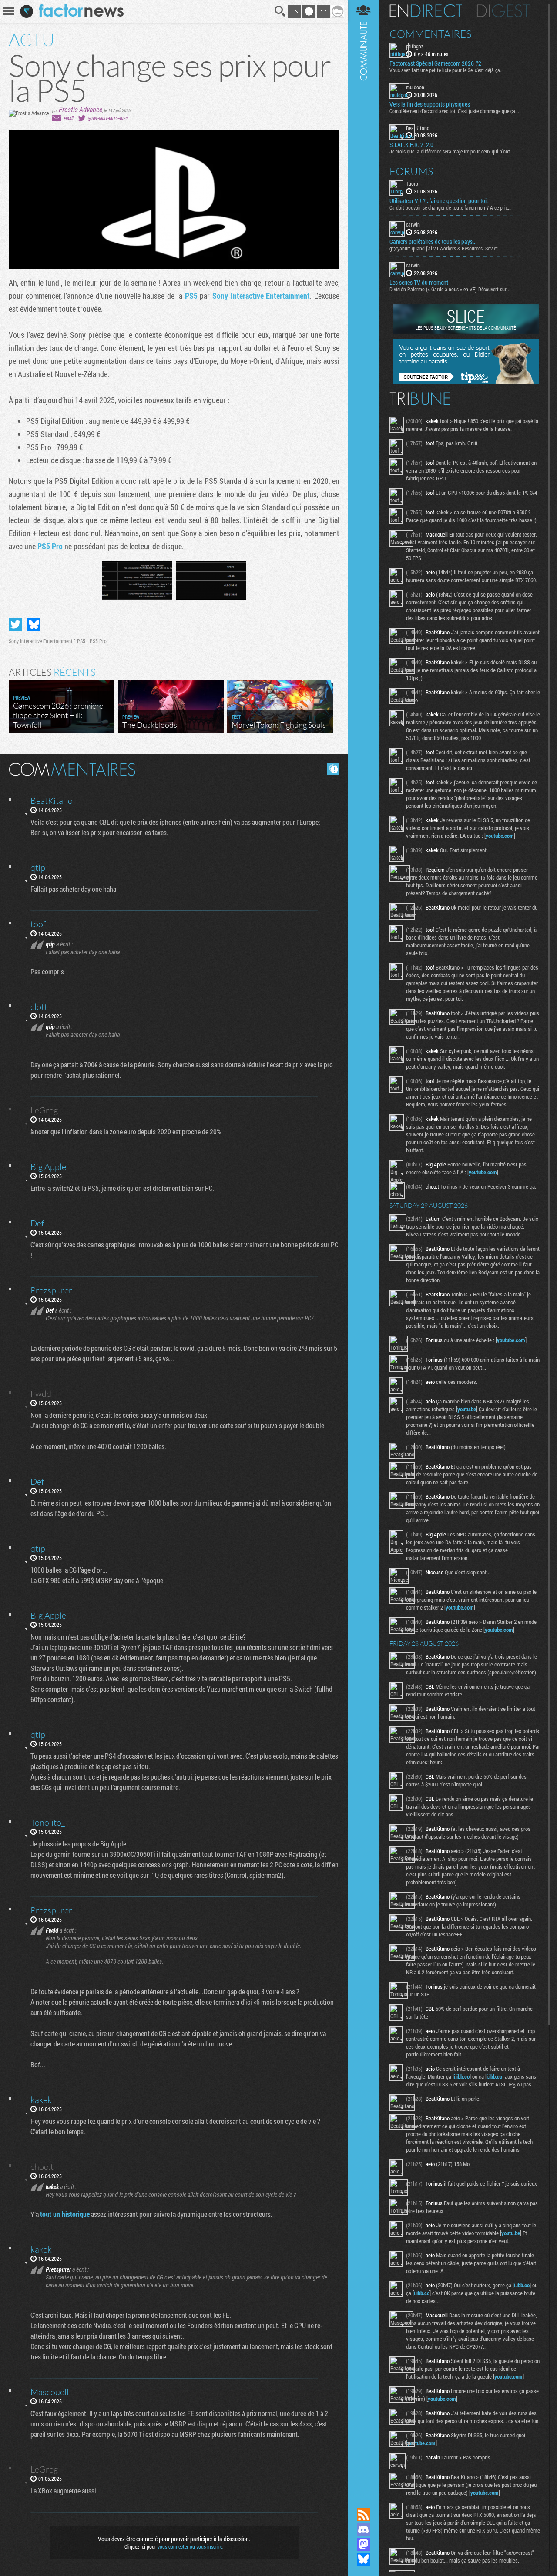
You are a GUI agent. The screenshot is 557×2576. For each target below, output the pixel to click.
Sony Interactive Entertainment (261, 296)
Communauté (363, 1246)
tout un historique (65, 2214)
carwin (413, 224)
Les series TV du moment (419, 283)
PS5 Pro (50, 546)
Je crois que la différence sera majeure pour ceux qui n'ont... (452, 151)
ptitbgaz (415, 46)
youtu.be (467, 1409)
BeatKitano (418, 128)
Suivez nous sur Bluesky (363, 2559)
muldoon (415, 87)
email (68, 118)
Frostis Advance (81, 109)
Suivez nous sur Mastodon (363, 2544)
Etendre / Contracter (363, 2500)
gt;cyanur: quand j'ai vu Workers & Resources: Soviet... (446, 248)
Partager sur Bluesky (34, 624)
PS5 (193, 296)
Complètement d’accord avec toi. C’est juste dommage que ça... (454, 111)
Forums (411, 171)
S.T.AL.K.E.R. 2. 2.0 (411, 145)
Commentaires (431, 34)
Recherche (280, 11)
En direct (426, 11)
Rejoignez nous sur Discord (363, 2529)
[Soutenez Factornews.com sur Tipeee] (466, 382)
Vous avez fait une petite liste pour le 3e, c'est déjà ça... (447, 70)
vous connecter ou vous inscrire (190, 2546)
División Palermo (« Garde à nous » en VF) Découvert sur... (450, 289)
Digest (503, 11)
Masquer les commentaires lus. (333, 769)
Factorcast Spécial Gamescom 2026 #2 (435, 63)
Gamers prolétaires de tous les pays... (433, 242)
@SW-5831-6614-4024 (108, 118)
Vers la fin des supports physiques (430, 104)
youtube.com (500, 836)
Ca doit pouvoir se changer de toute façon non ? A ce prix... (451, 207)
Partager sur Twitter (15, 624)
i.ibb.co (462, 2076)
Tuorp (412, 183)
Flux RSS (363, 2515)
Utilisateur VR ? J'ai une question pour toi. (439, 201)
